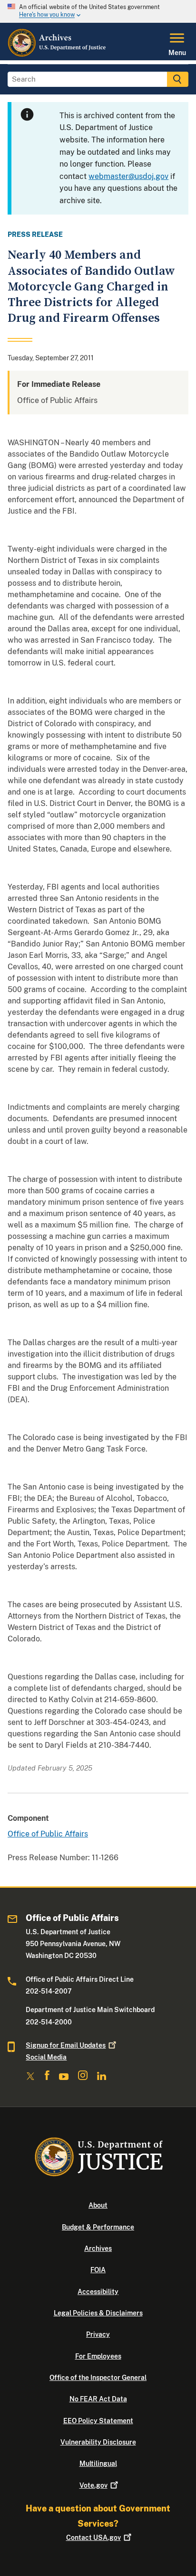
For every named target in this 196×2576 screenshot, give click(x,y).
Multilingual (98, 2464)
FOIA (98, 2270)
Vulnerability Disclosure (98, 2442)
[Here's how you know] (98, 11)
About (98, 2205)
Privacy (98, 2334)
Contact (93, 2538)
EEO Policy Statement (98, 2421)
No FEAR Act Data (98, 2399)
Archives (98, 2248)
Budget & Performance (98, 2227)
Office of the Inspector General (98, 2378)
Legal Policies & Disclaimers (98, 2313)
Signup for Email (66, 2045)
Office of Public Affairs (48, 1834)
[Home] (57, 55)
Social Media (46, 2057)
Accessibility (98, 2292)
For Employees (98, 2356)
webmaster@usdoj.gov (128, 176)
